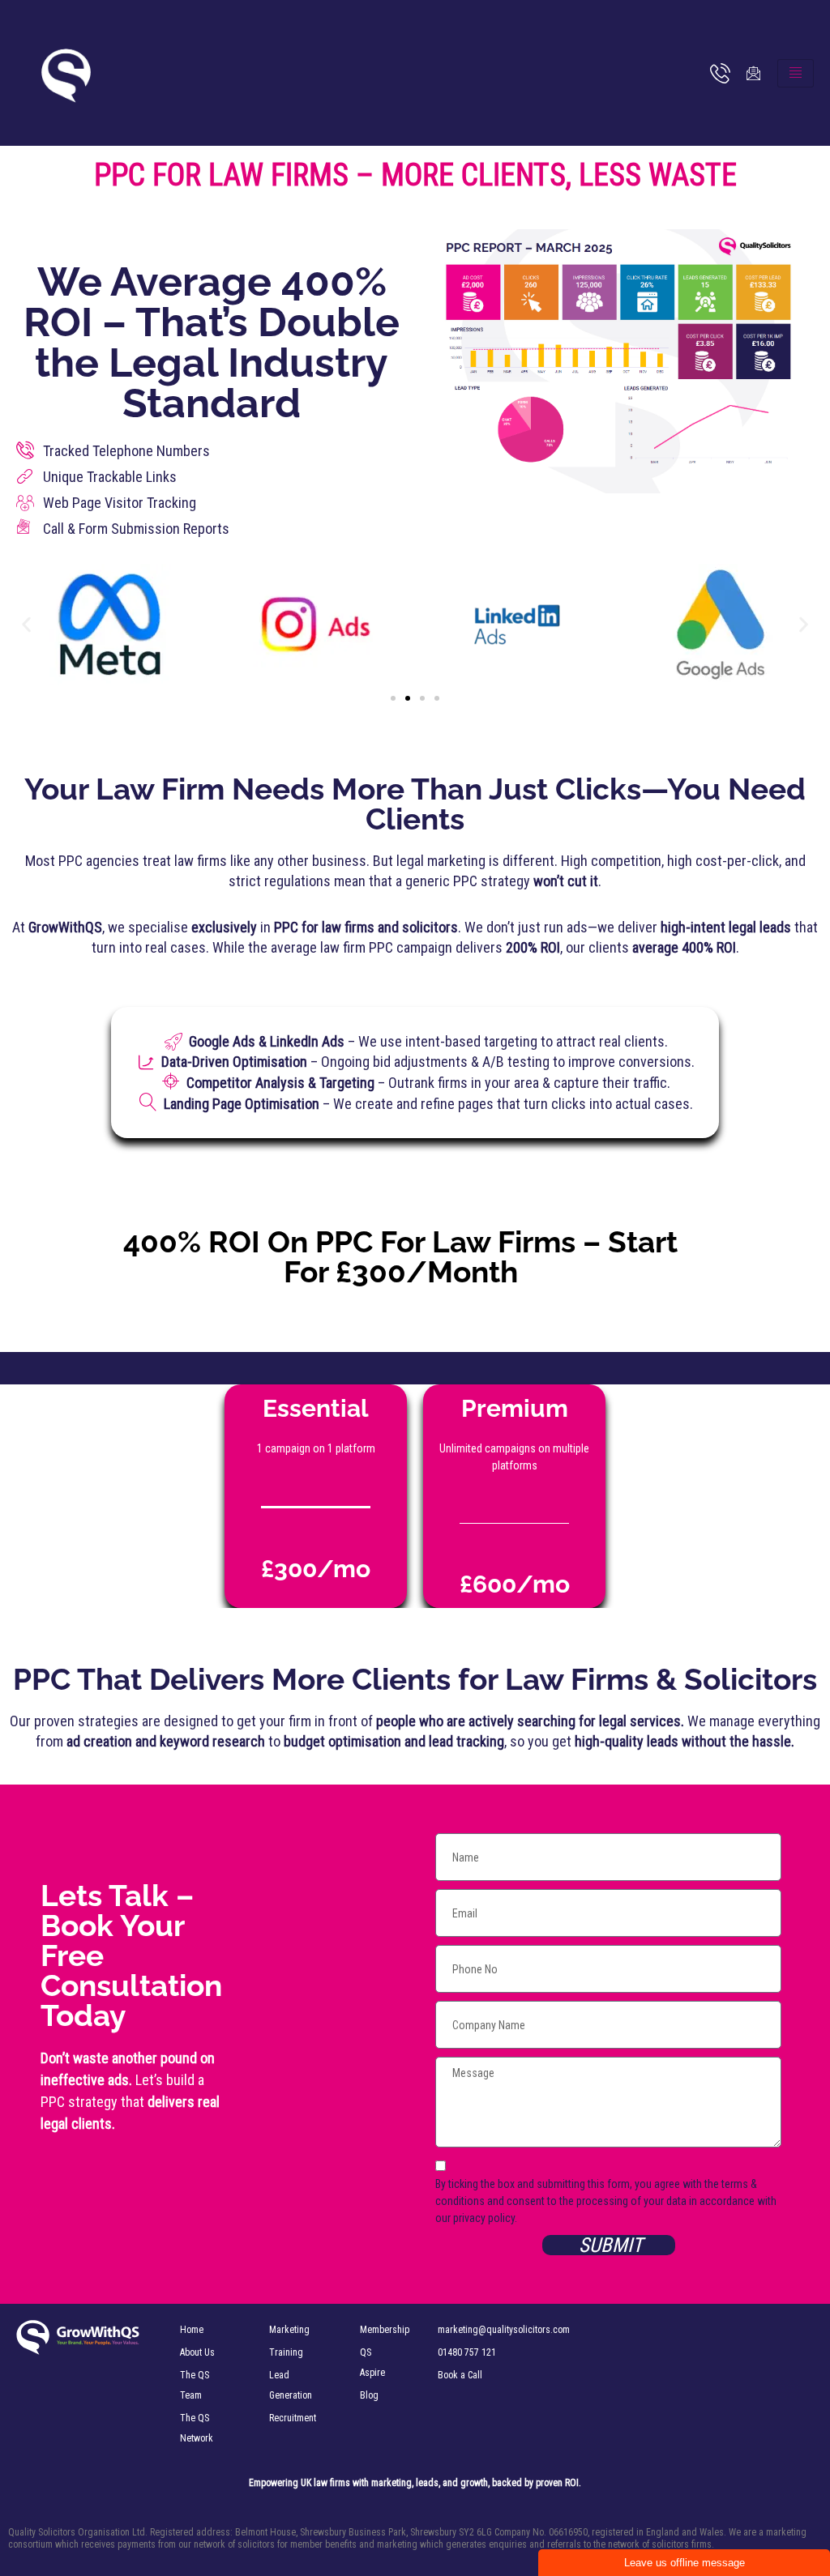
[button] (26, 625)
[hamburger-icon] (796, 73)
